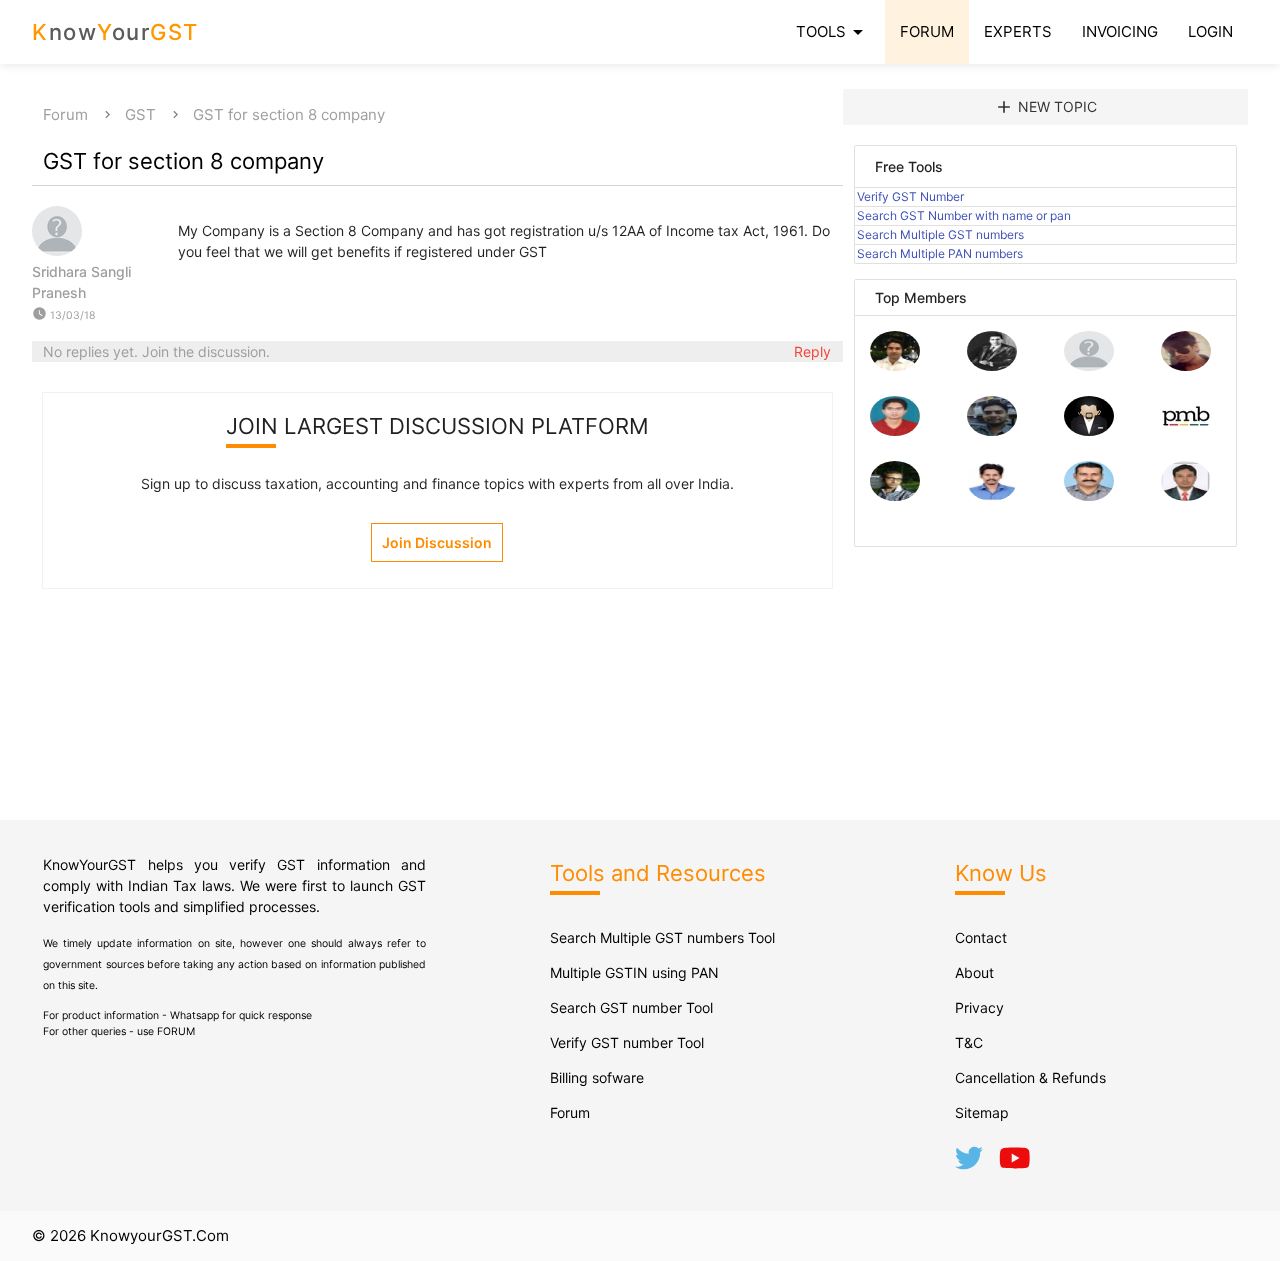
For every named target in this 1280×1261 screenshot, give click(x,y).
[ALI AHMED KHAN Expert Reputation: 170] (1186, 495)
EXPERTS (1018, 31)
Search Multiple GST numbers (940, 234)
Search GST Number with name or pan (964, 215)
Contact (981, 937)
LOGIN (1210, 31)
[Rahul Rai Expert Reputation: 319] (1089, 430)
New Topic (1045, 107)
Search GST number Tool (631, 1007)
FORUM (927, 31)
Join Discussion (437, 542)
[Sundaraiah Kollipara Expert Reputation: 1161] (1089, 365)
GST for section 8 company (289, 114)
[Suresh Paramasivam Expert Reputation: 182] (992, 495)
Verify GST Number (910, 196)
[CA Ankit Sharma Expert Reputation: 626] (895, 430)
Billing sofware (597, 1077)
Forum (65, 114)
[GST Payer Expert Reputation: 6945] (992, 365)
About (974, 972)
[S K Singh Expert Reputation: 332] (992, 430)
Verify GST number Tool (627, 1042)
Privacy (979, 1007)
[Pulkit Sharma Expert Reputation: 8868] (895, 365)
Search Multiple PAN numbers (940, 253)
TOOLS (833, 32)
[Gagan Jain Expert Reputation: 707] (1186, 365)
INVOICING (1120, 31)
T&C (969, 1042)
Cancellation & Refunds (1030, 1077)
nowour (115, 32)
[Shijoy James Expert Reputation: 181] (1089, 495)
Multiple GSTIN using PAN (634, 972)
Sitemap (982, 1112)
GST (140, 114)
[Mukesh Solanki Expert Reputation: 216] (895, 495)
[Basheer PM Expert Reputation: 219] (1186, 430)
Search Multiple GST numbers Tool (662, 937)
